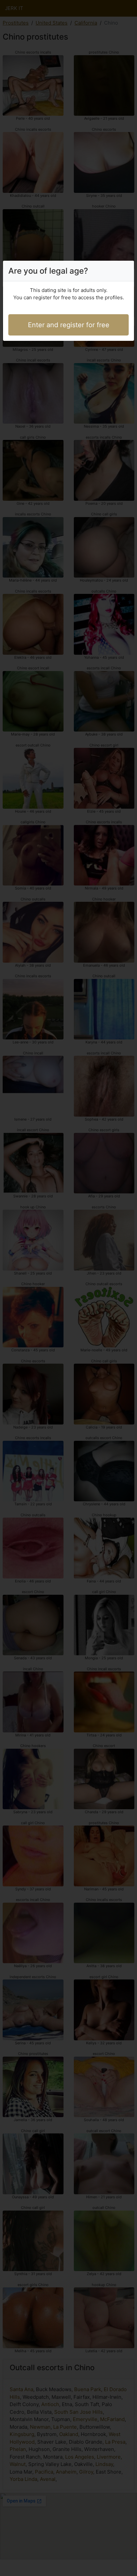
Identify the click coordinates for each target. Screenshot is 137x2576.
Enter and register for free (69, 325)
